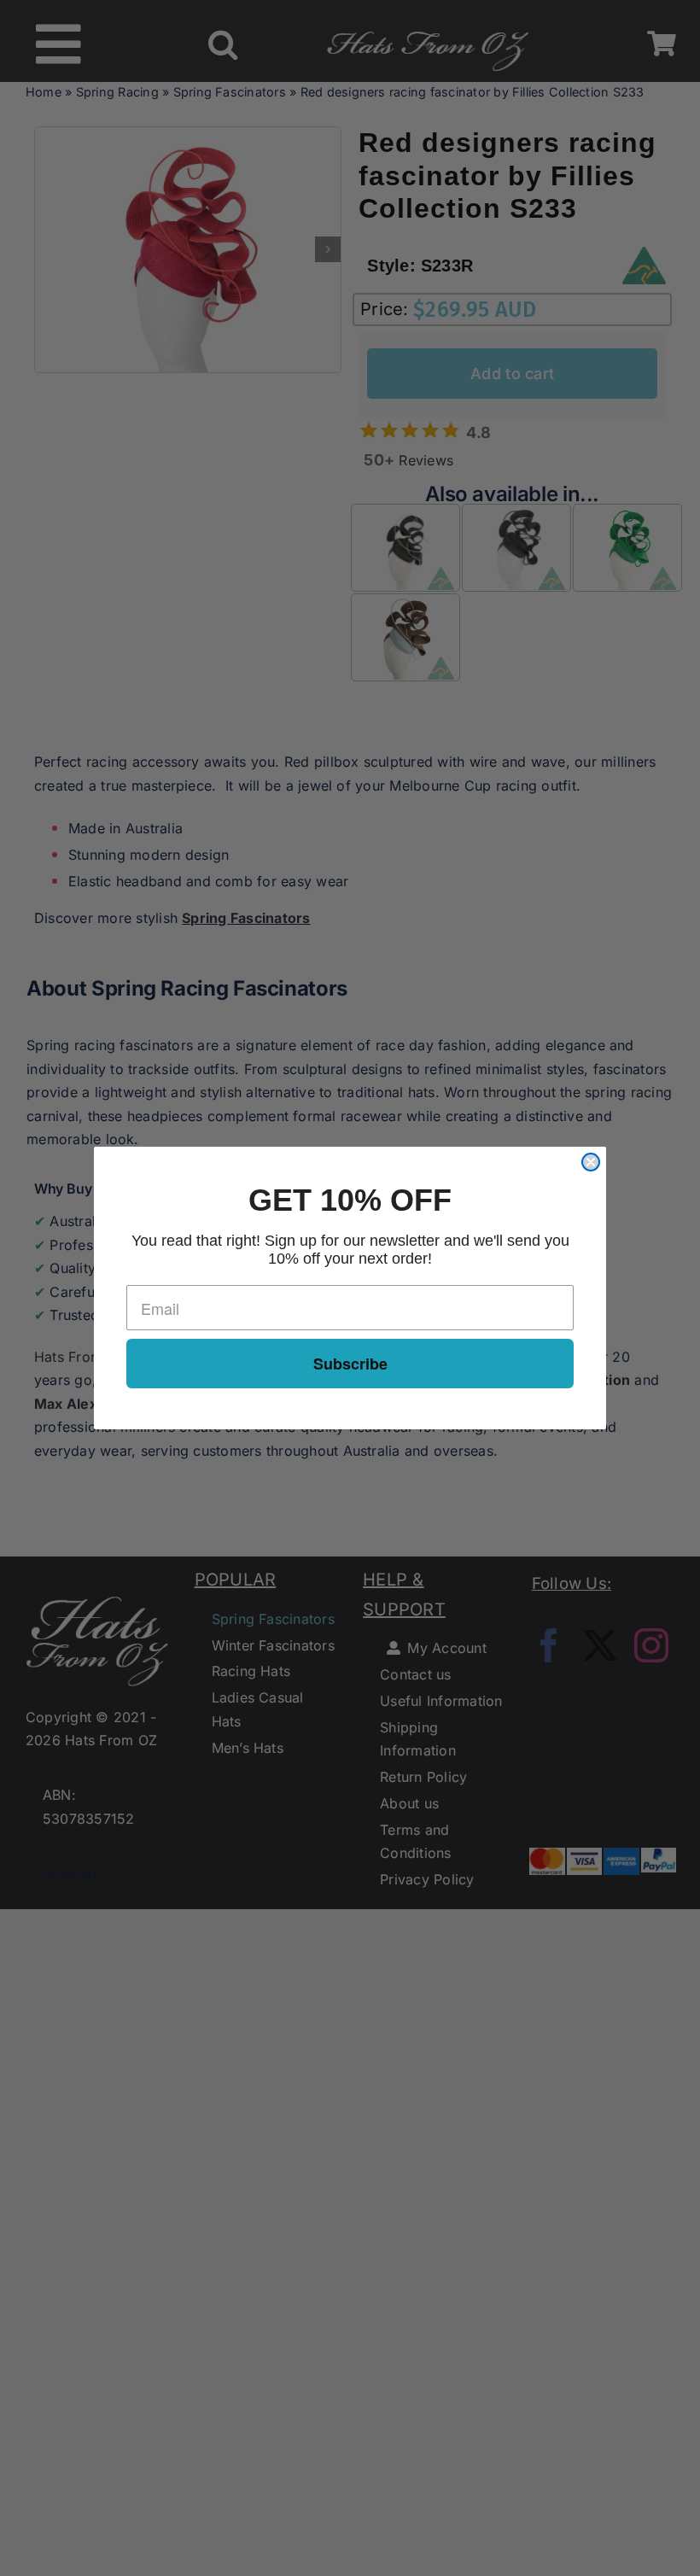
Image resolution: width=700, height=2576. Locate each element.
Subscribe (350, 1364)
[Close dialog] (591, 1162)
